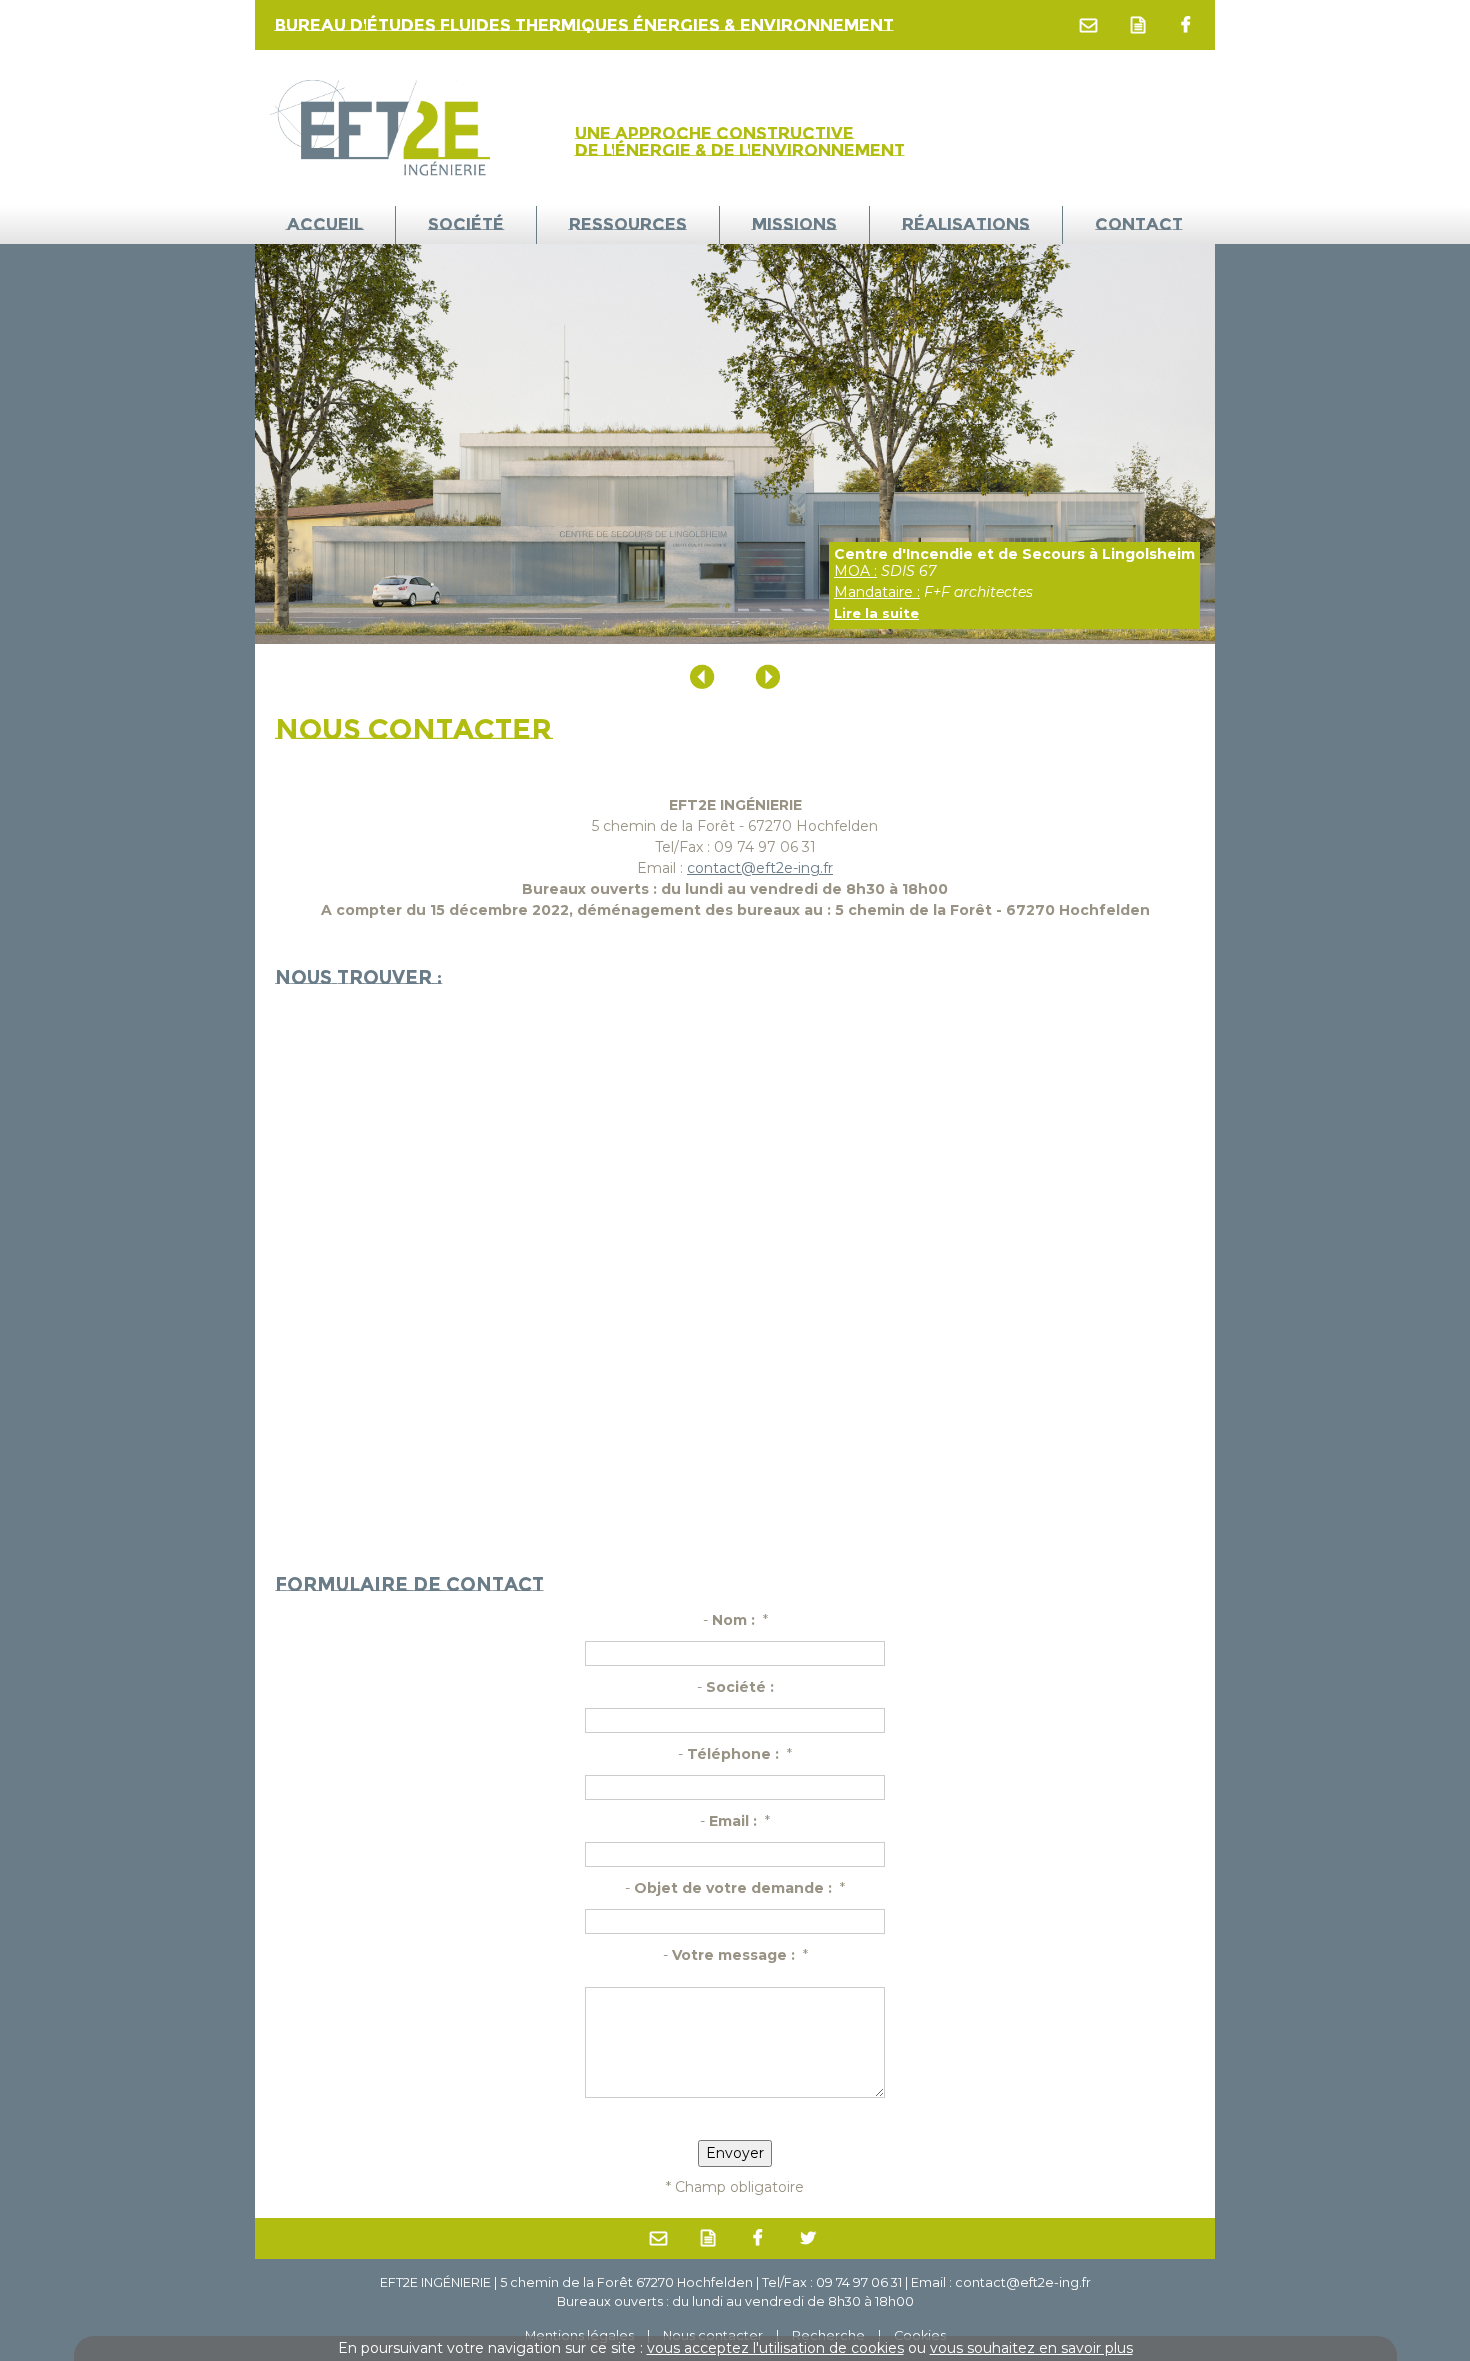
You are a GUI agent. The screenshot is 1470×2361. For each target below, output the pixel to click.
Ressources (628, 224)
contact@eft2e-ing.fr (760, 868)
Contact (1139, 224)
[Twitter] (810, 2239)
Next (767, 676)
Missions (794, 224)
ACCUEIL (325, 224)
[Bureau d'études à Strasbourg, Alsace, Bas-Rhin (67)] (385, 127)
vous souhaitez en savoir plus (1031, 2348)
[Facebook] (1187, 25)
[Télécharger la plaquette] (1140, 25)
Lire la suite (876, 613)
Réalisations (966, 224)
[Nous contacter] (1090, 25)
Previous (702, 676)
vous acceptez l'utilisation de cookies (775, 2348)
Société (466, 224)
